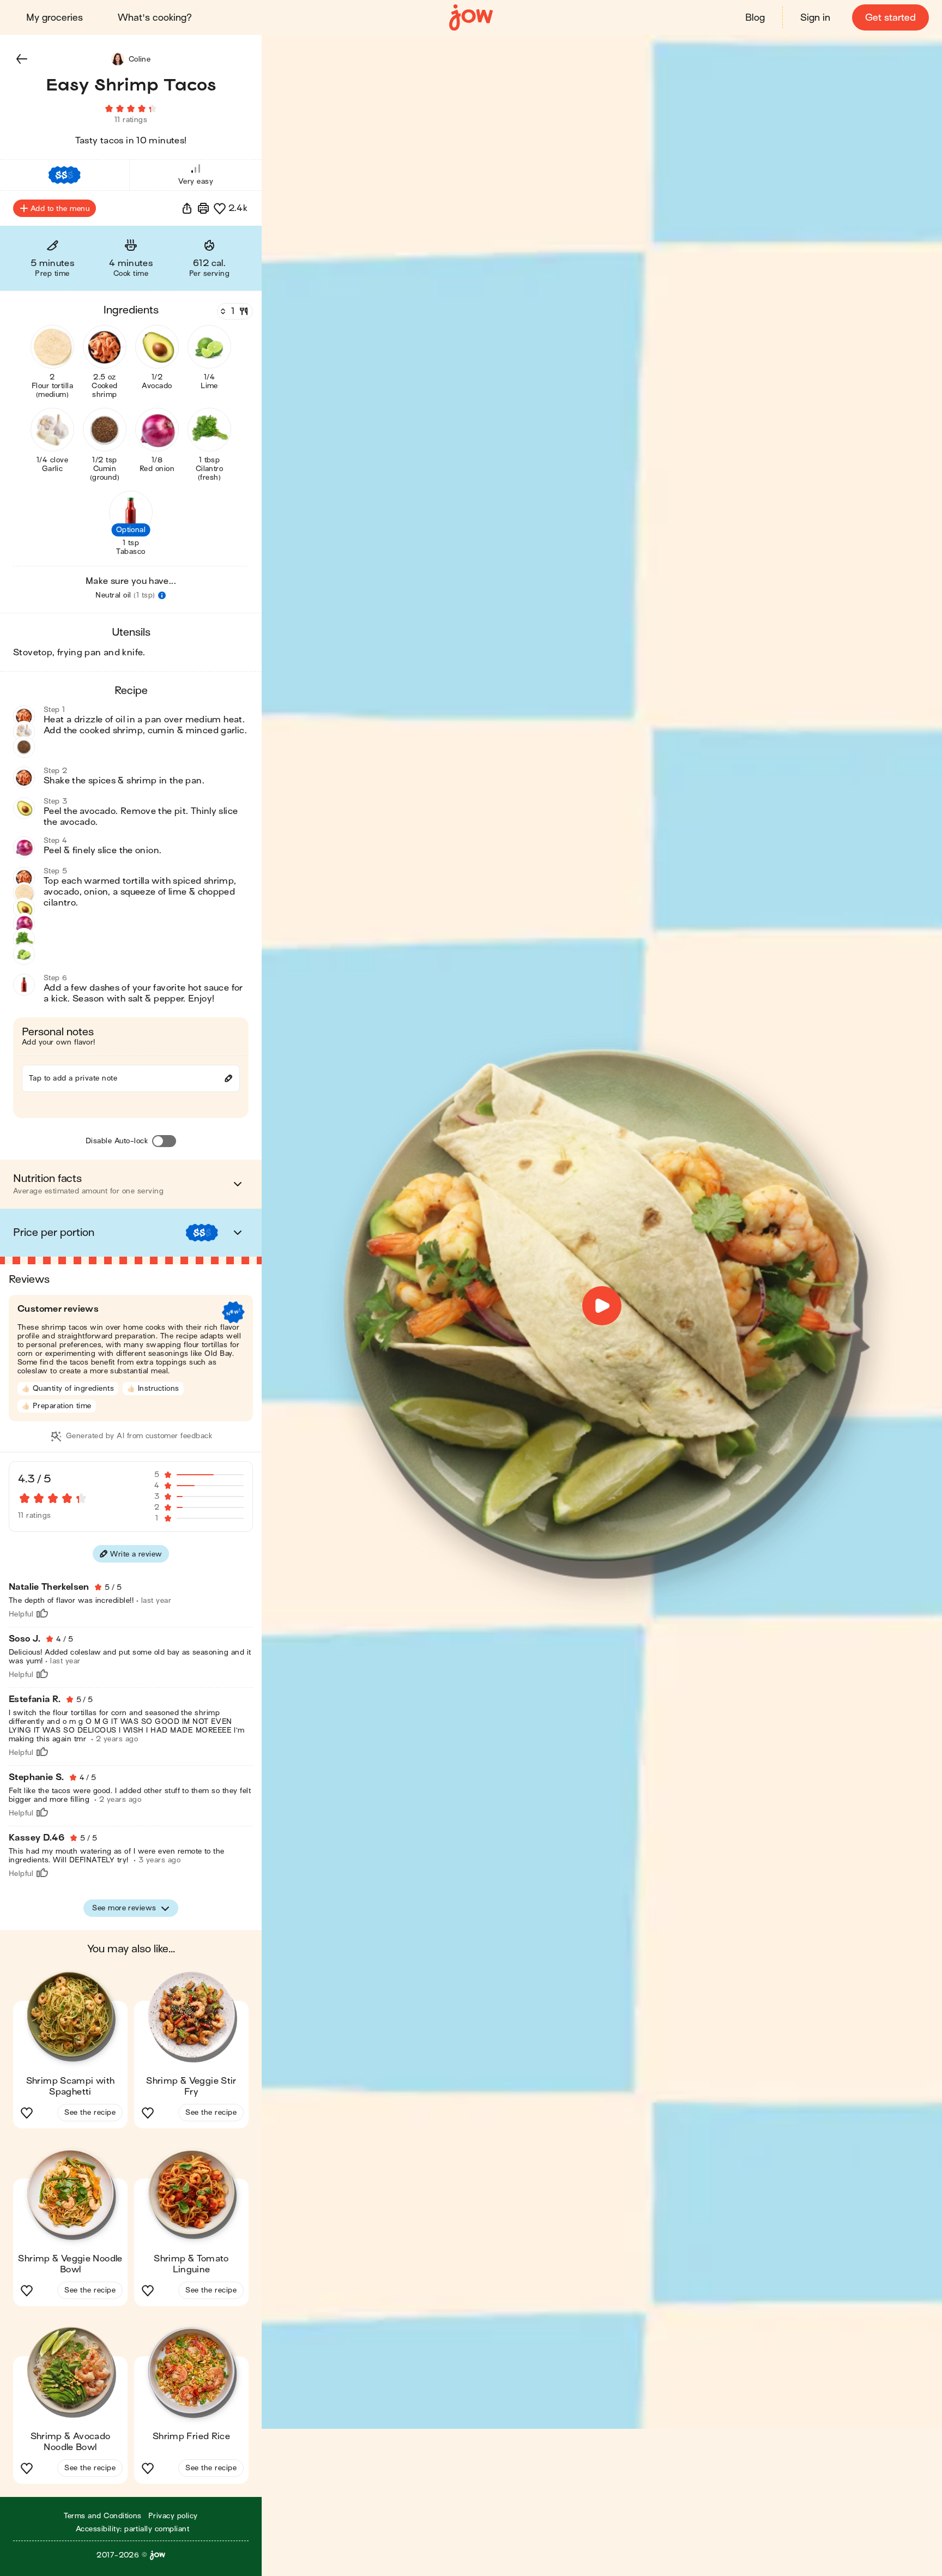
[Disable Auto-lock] (164, 1141)
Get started (890, 18)
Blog (755, 18)
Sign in (815, 18)
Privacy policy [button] (173, 2516)
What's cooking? (155, 18)
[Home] (471, 18)
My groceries (55, 18)
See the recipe (90, 2112)
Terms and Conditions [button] (103, 2516)
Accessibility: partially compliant (132, 2529)
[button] (22, 59)
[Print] (203, 208)
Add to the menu (60, 209)
